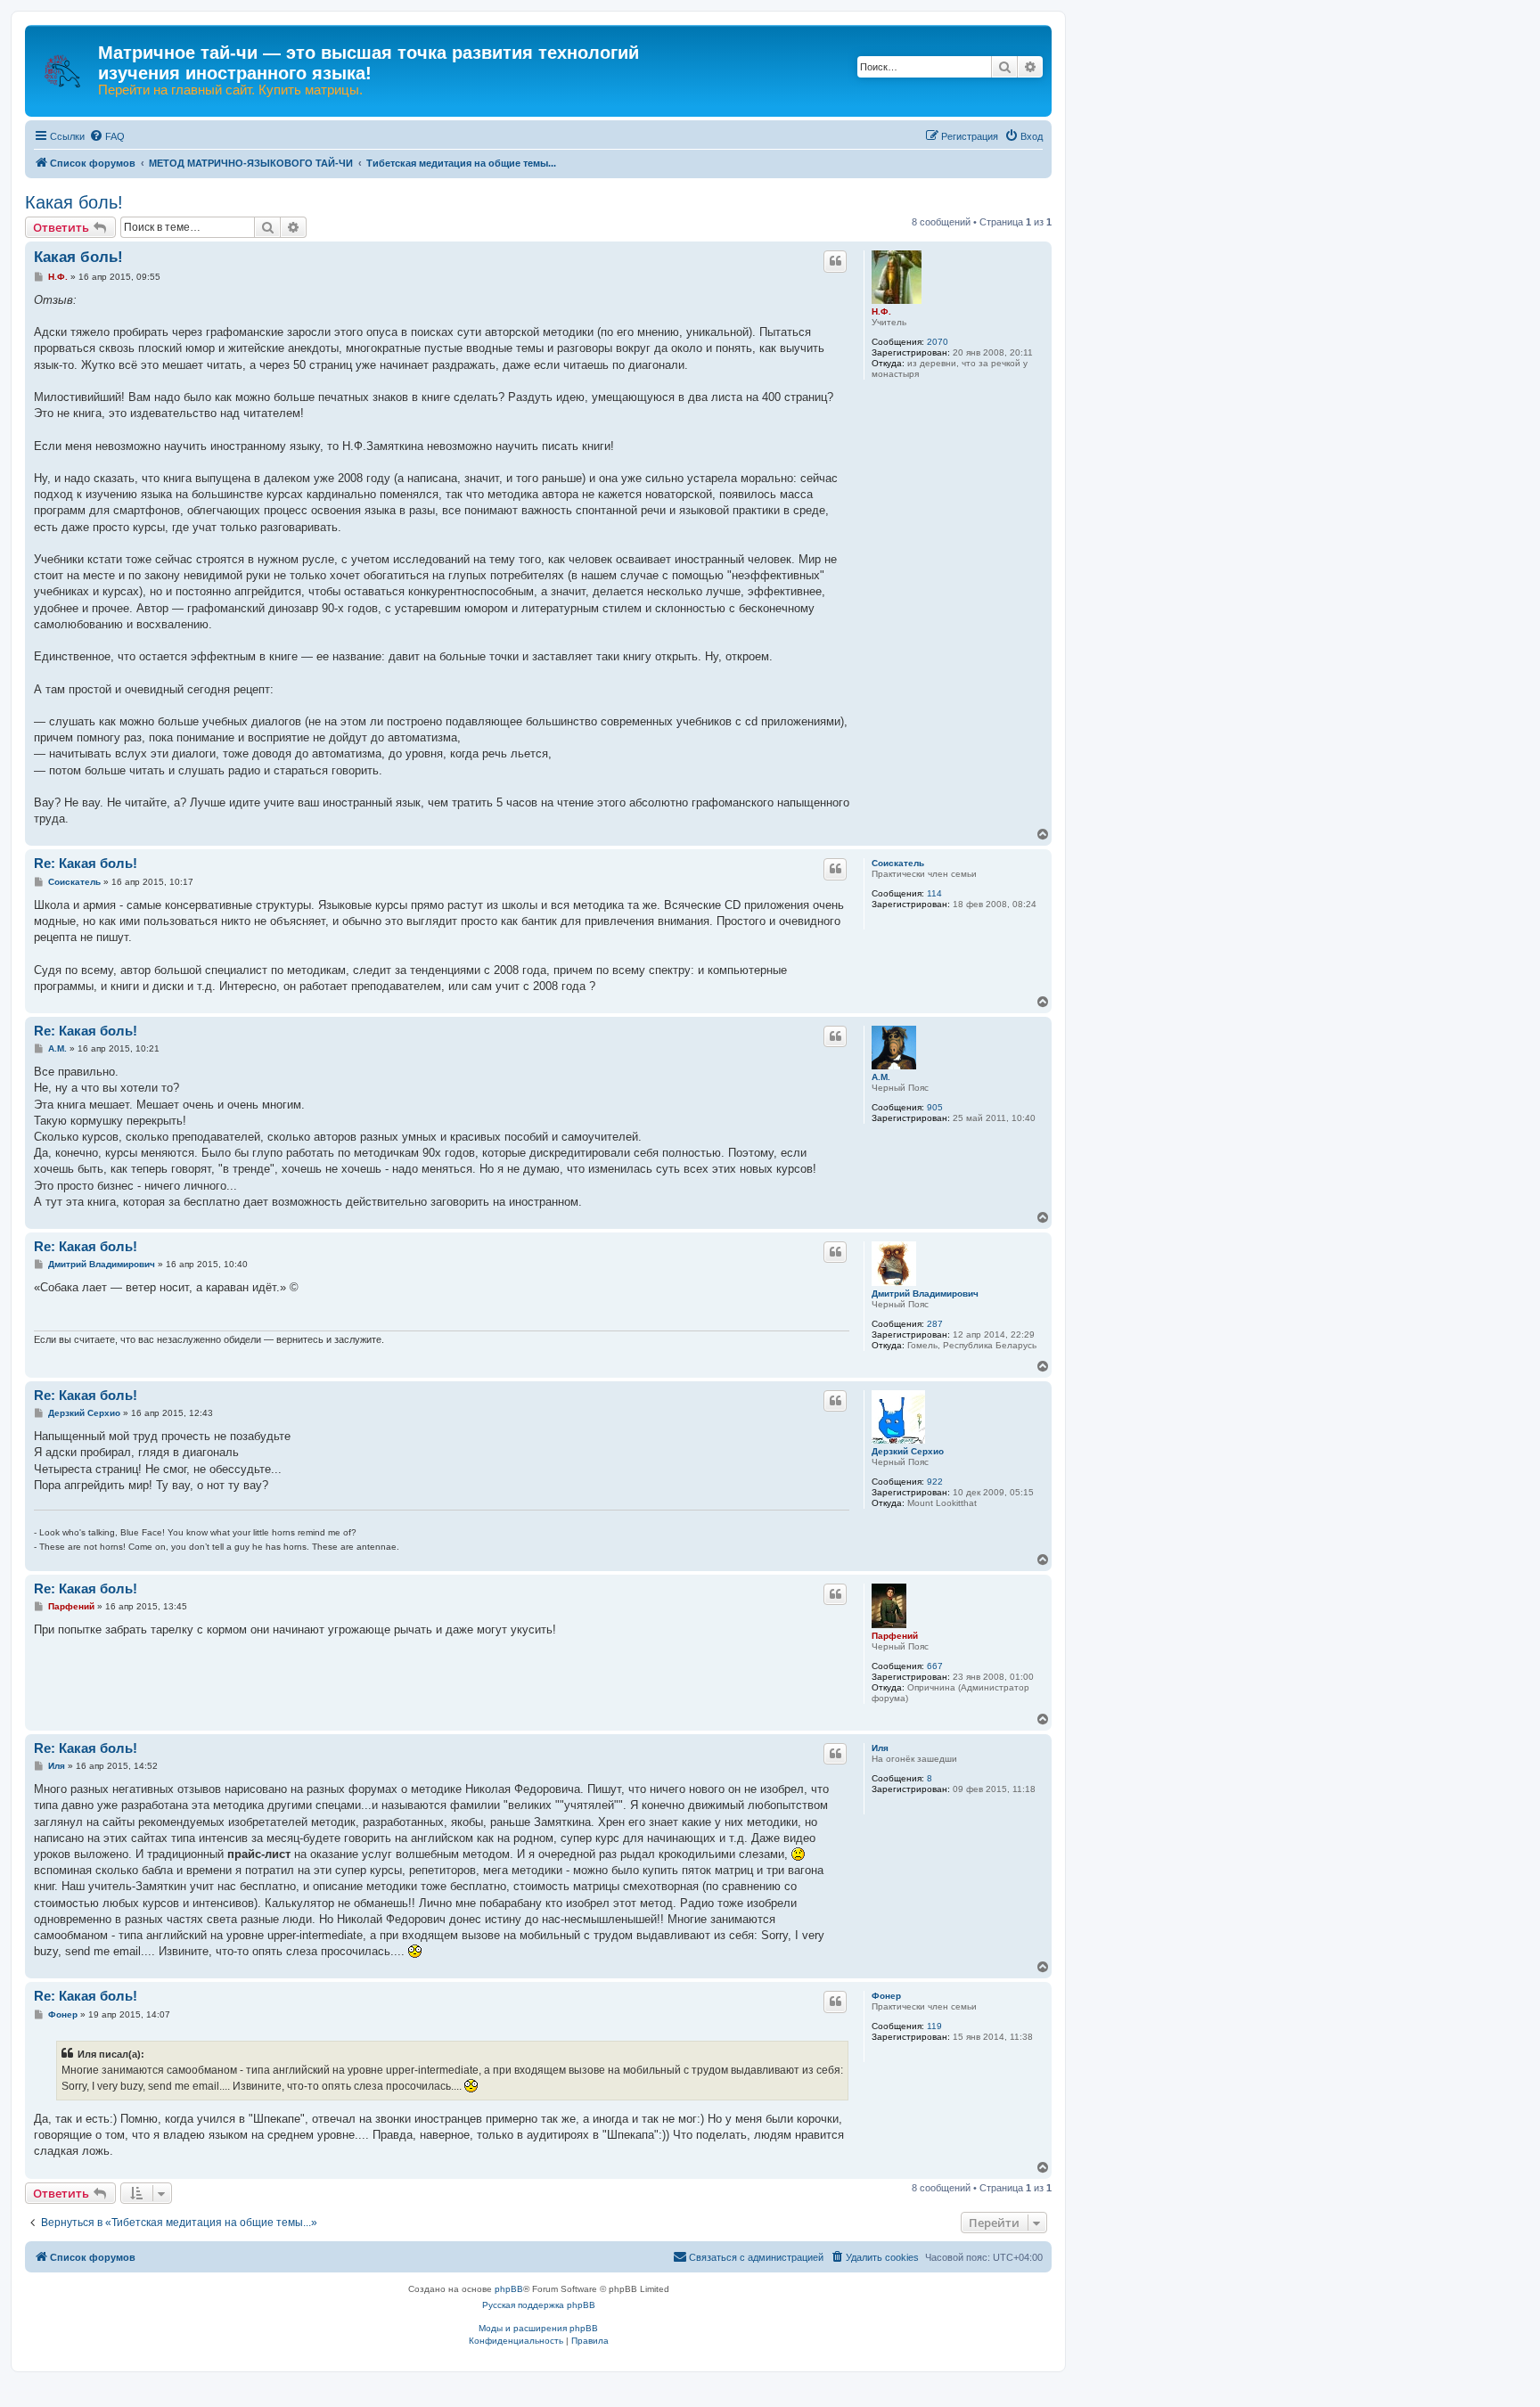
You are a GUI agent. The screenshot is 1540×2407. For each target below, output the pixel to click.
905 (935, 1107)
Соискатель (898, 863)
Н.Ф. (881, 311)
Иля (880, 1748)
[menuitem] (107, 136)
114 (934, 893)
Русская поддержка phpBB (539, 2305)
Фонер (886, 1996)
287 (935, 1324)
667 (935, 1666)
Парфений (895, 1636)
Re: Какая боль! (86, 863)
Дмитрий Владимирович (925, 1294)
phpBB (509, 2289)
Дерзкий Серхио (908, 1451)
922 (935, 1482)
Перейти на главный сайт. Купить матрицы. (230, 90)
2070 (938, 342)
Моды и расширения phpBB (538, 2328)
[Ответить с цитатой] (835, 261)
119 (934, 2026)
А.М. (881, 1077)
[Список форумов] (64, 62)
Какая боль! (74, 202)
